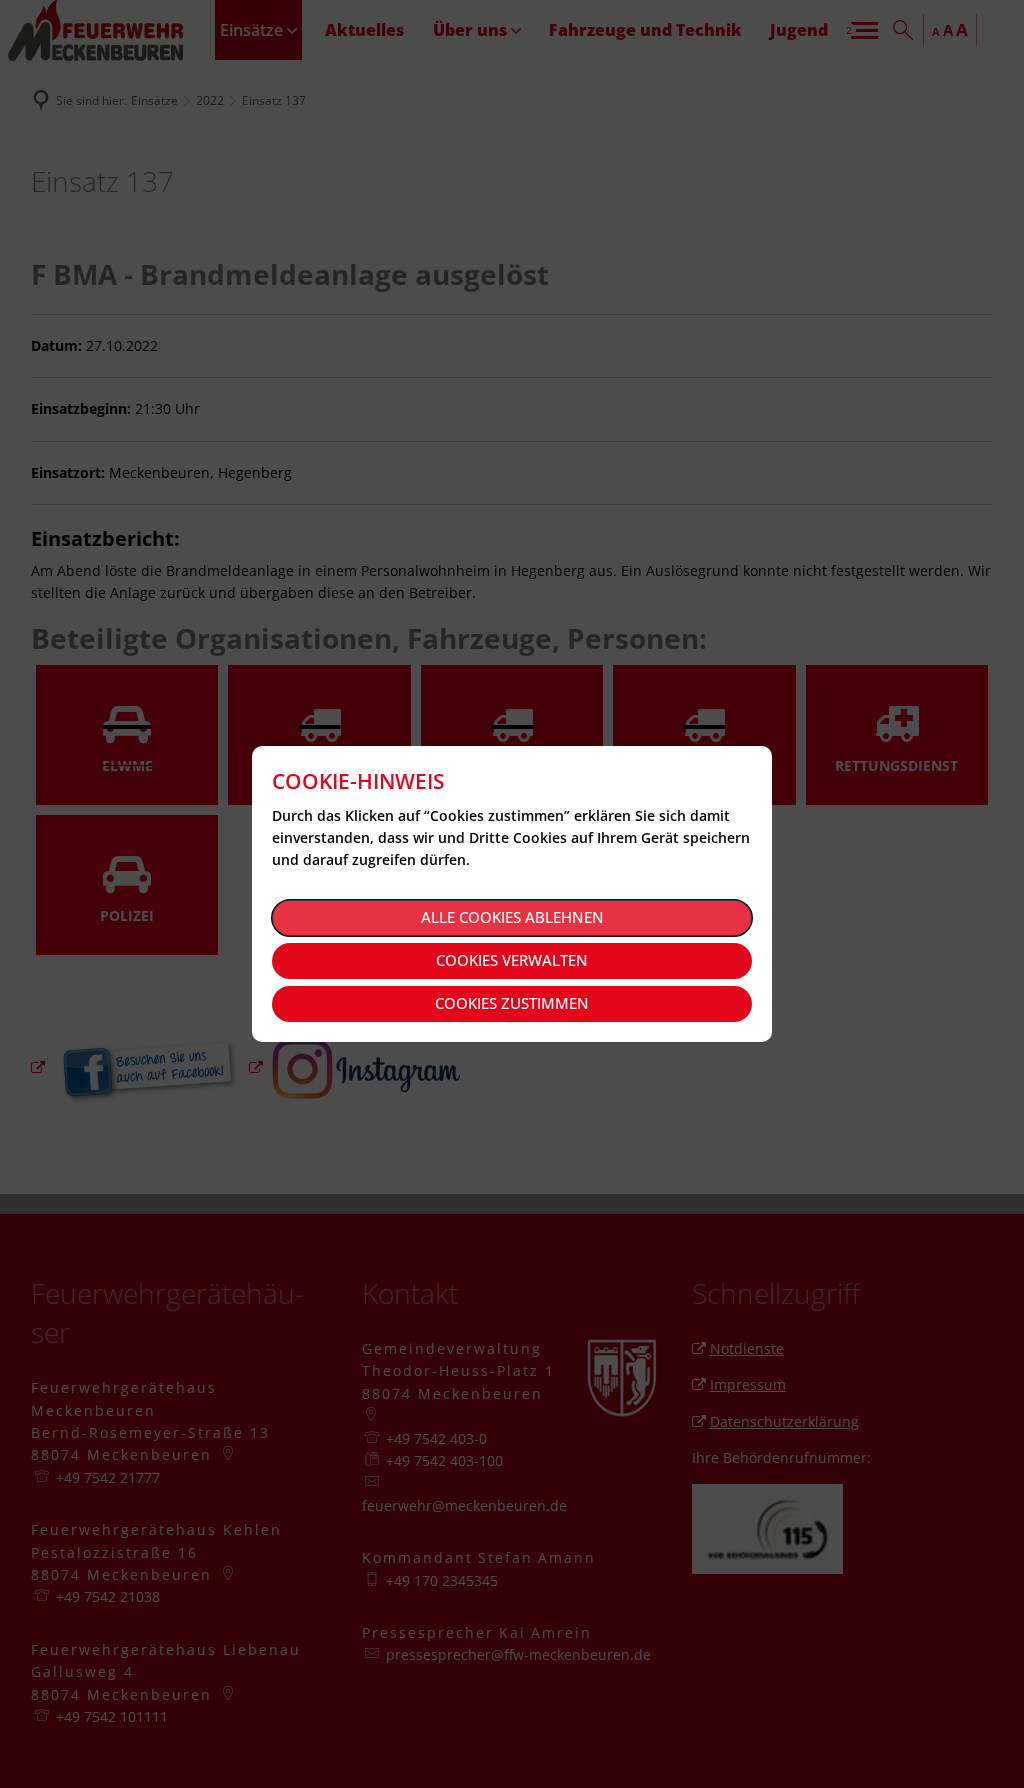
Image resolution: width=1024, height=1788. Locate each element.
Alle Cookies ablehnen (512, 917)
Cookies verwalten (512, 960)
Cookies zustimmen (512, 1003)
